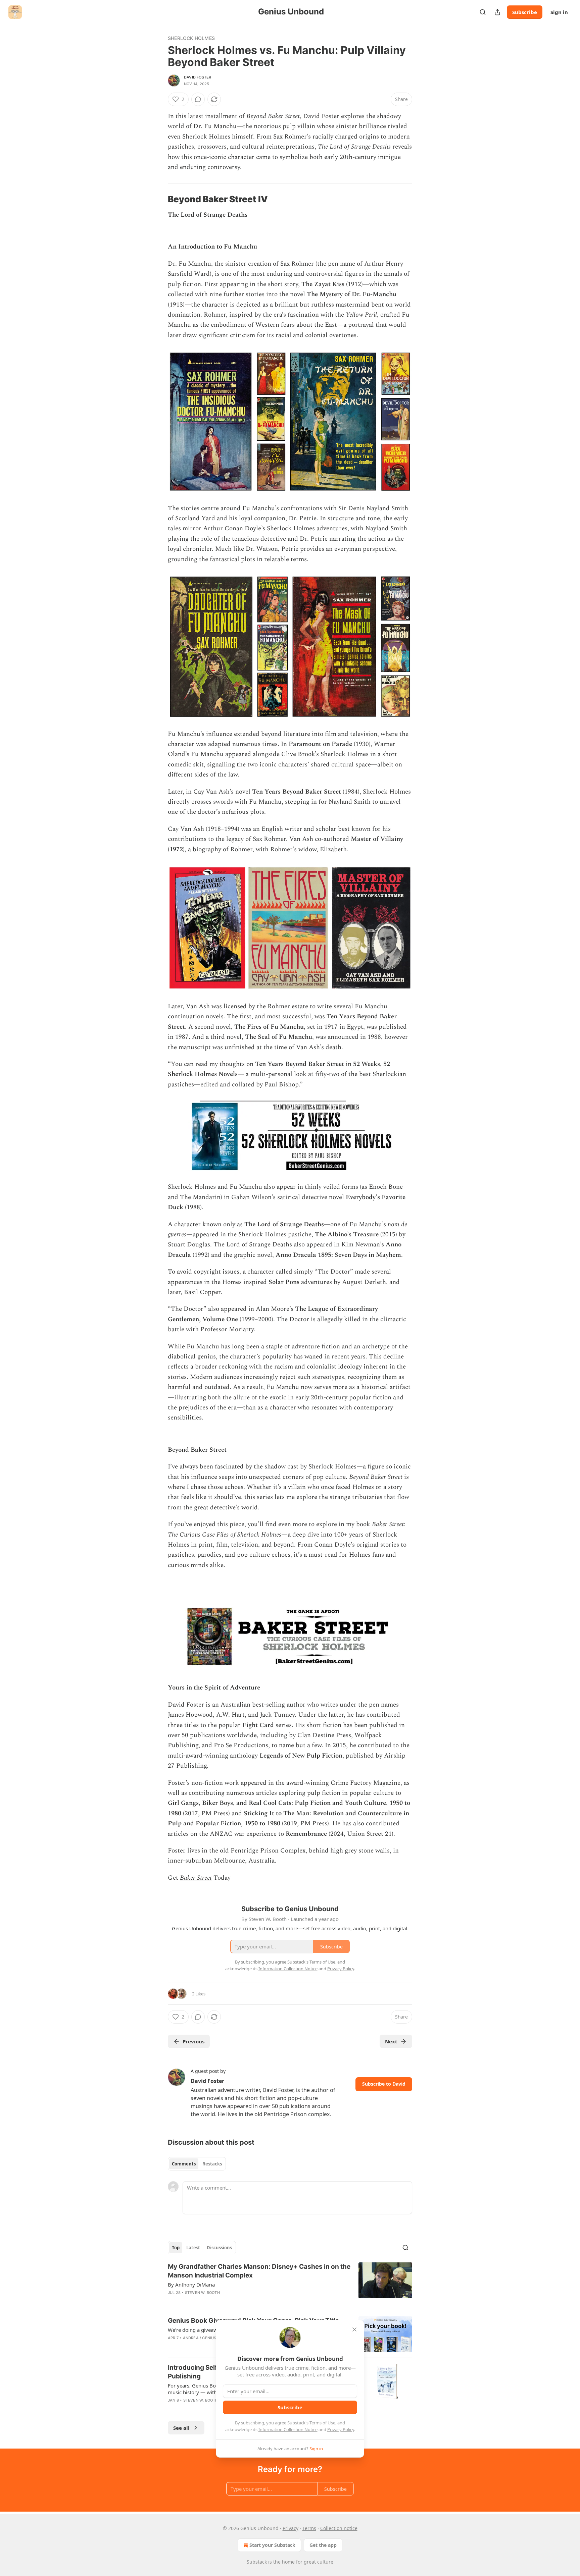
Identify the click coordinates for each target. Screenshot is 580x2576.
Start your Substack (272, 2545)
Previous (194, 2041)
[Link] (158, 200)
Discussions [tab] (219, 2248)
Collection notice (339, 2528)
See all (181, 2428)
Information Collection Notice (288, 2429)
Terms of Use (322, 2423)
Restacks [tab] (212, 2164)
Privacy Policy (341, 2429)
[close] (354, 2329)
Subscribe (525, 12)
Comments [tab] (184, 2164)
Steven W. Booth (202, 2293)
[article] (290, 2284)
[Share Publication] (497, 12)
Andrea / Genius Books (207, 2338)
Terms (309, 2528)
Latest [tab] (193, 2248)
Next (391, 2041)
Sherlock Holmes (191, 38)
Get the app (323, 2545)
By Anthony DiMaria (191, 2285)
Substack (257, 2562)
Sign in (559, 12)
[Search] (483, 12)
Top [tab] (176, 2248)
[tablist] (197, 2164)
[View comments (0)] (198, 99)
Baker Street (196, 1878)
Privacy (291, 2528)
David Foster (198, 77)
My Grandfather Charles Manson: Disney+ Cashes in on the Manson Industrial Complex (259, 2271)
